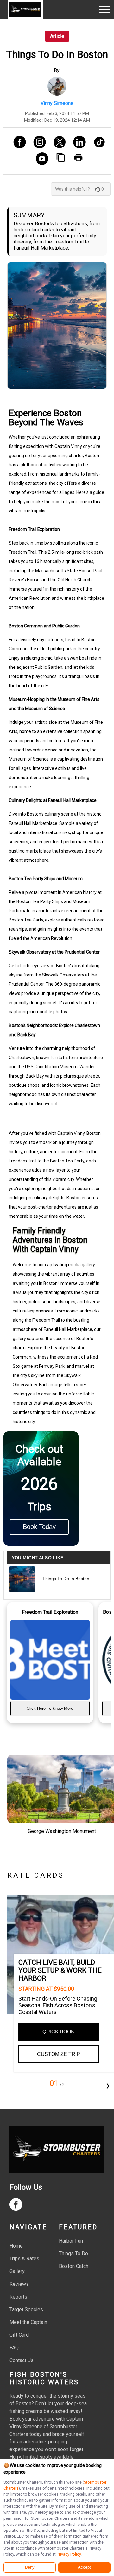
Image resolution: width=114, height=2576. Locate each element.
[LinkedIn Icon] (77, 143)
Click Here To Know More (50, 1708)
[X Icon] (57, 143)
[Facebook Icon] (17, 143)
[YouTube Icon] (40, 159)
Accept (84, 2567)
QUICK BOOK (58, 2032)
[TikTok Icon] (97, 143)
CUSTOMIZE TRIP (59, 2054)
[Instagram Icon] (37, 143)
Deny (30, 2567)
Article (57, 36)
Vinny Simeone (57, 103)
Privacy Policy (69, 2554)
